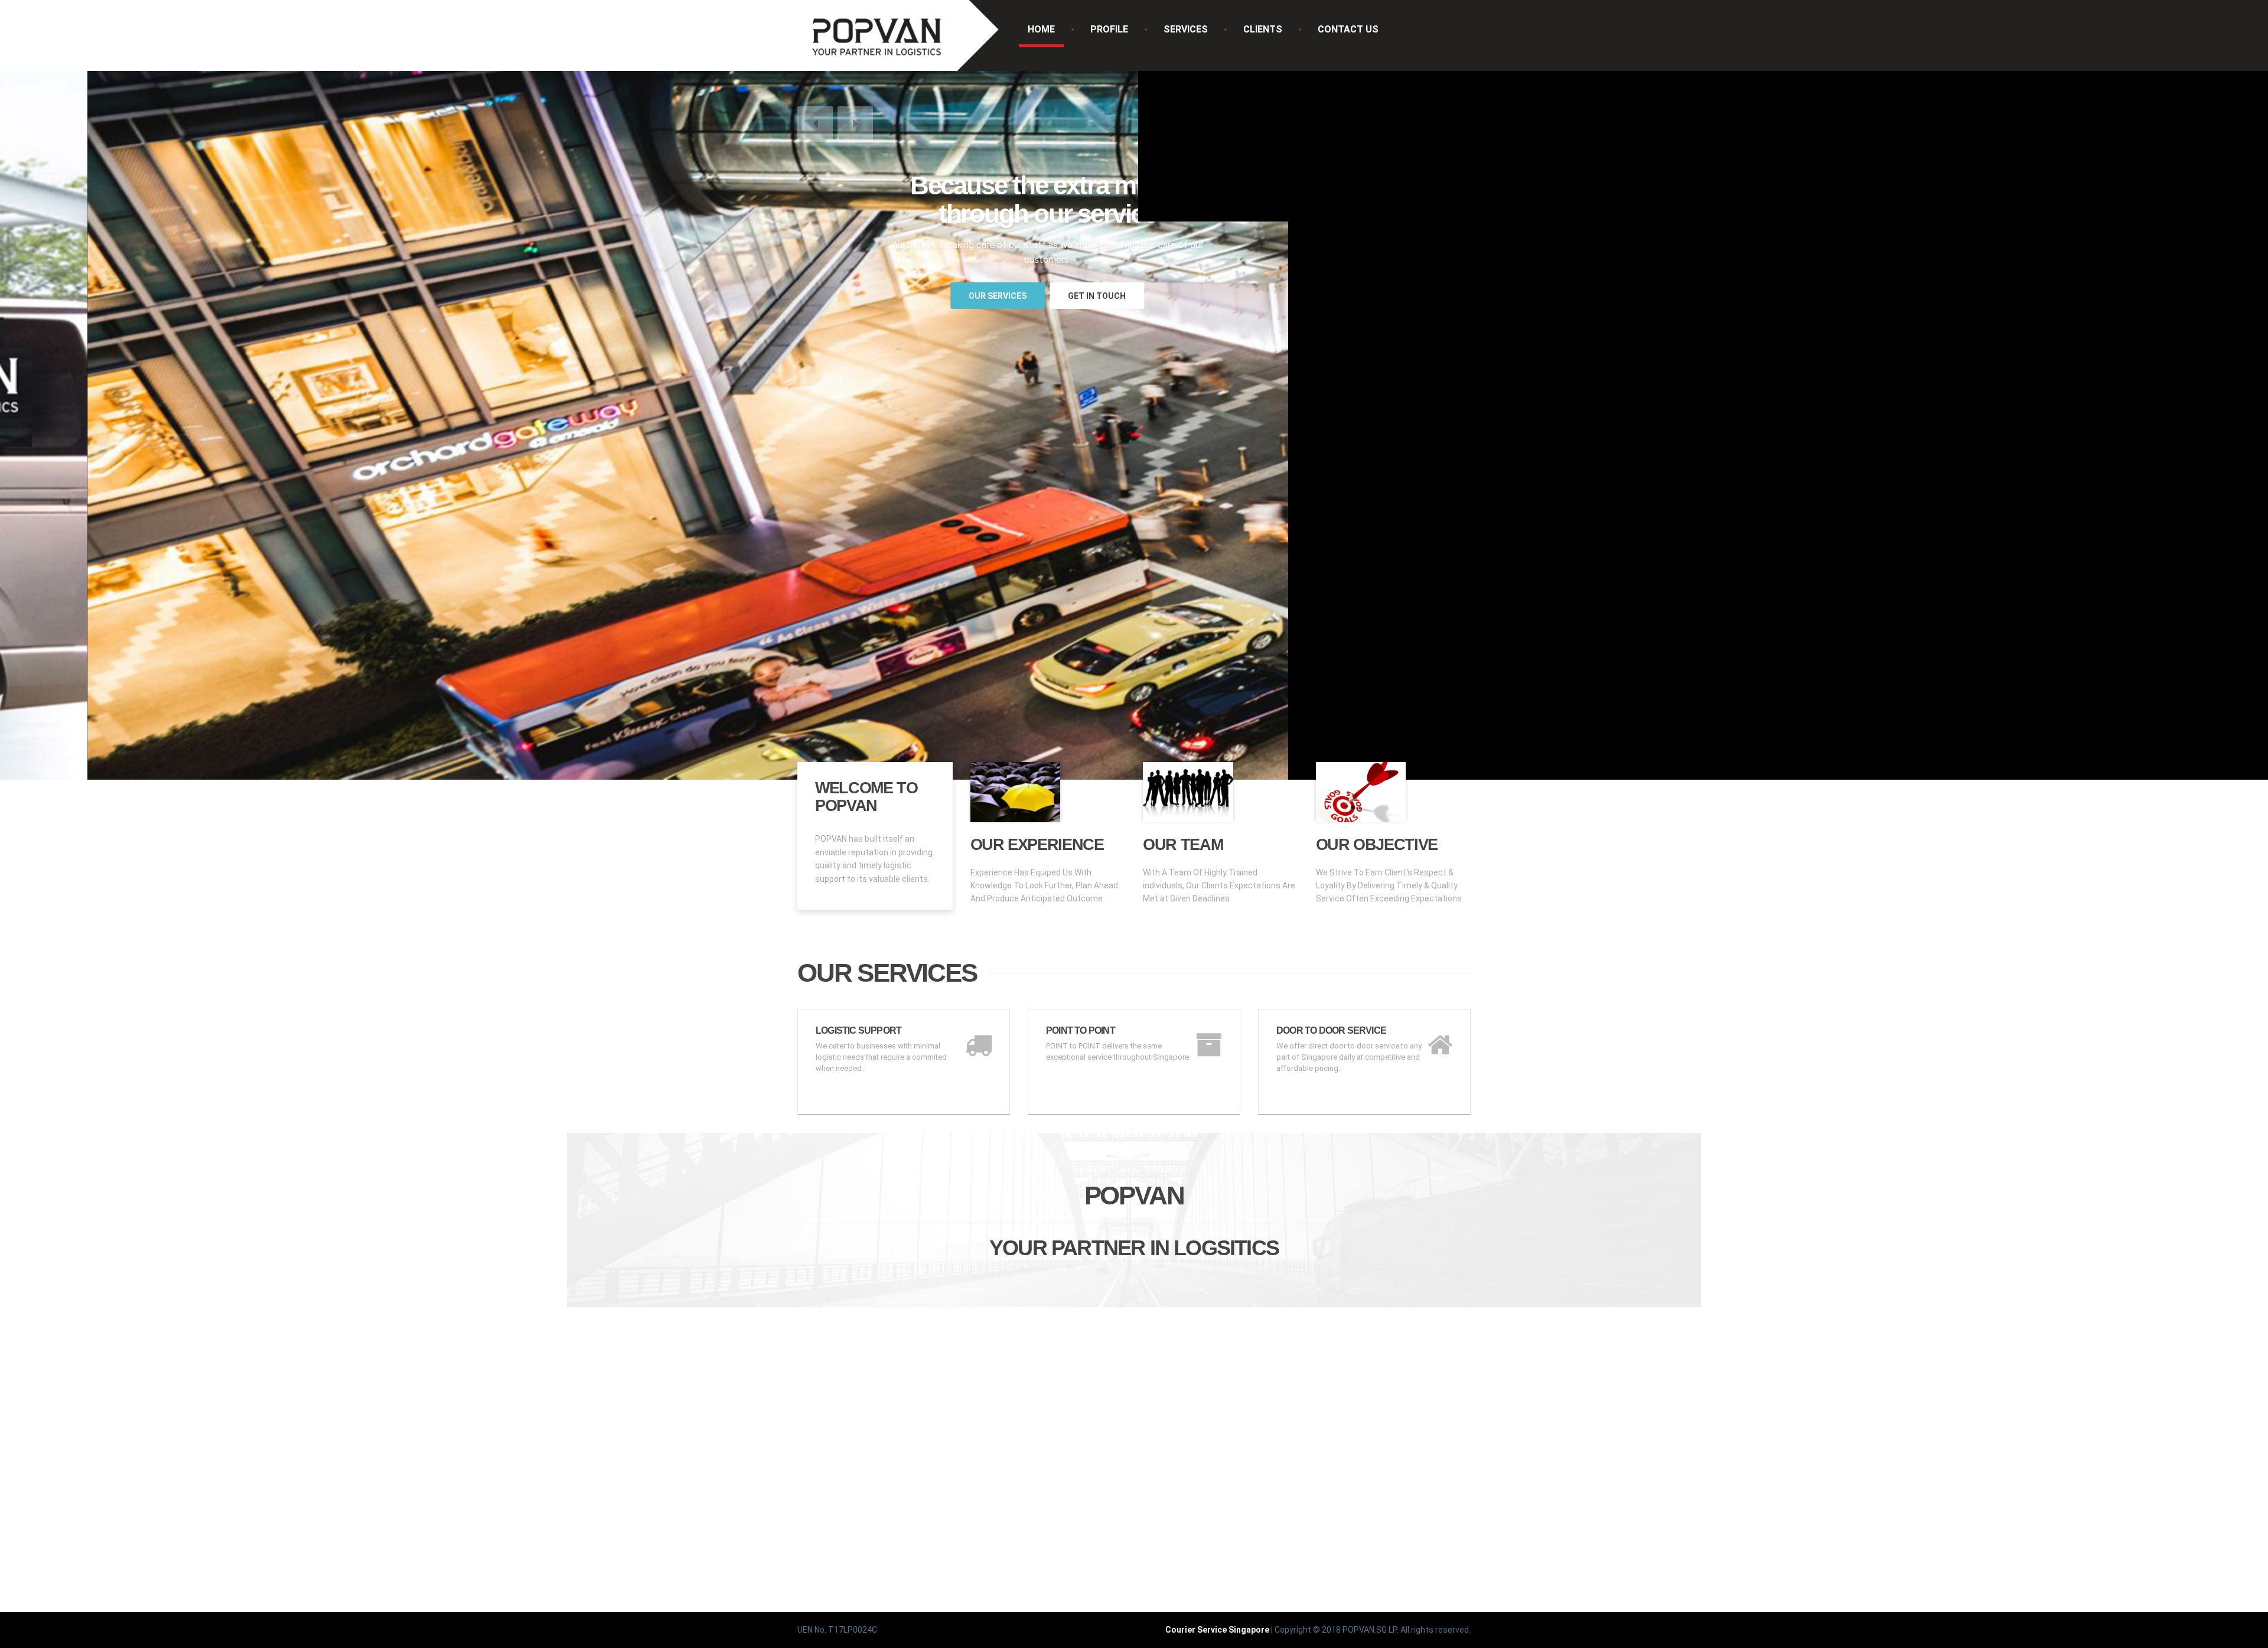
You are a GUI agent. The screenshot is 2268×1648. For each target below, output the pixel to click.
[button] (815, 124)
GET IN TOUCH (1009, 296)
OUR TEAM (1183, 845)
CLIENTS (1263, 29)
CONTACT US (1348, 29)
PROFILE (1109, 29)
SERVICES (1186, 29)
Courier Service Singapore (1217, 1630)
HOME (1041, 29)
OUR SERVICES (910, 296)
